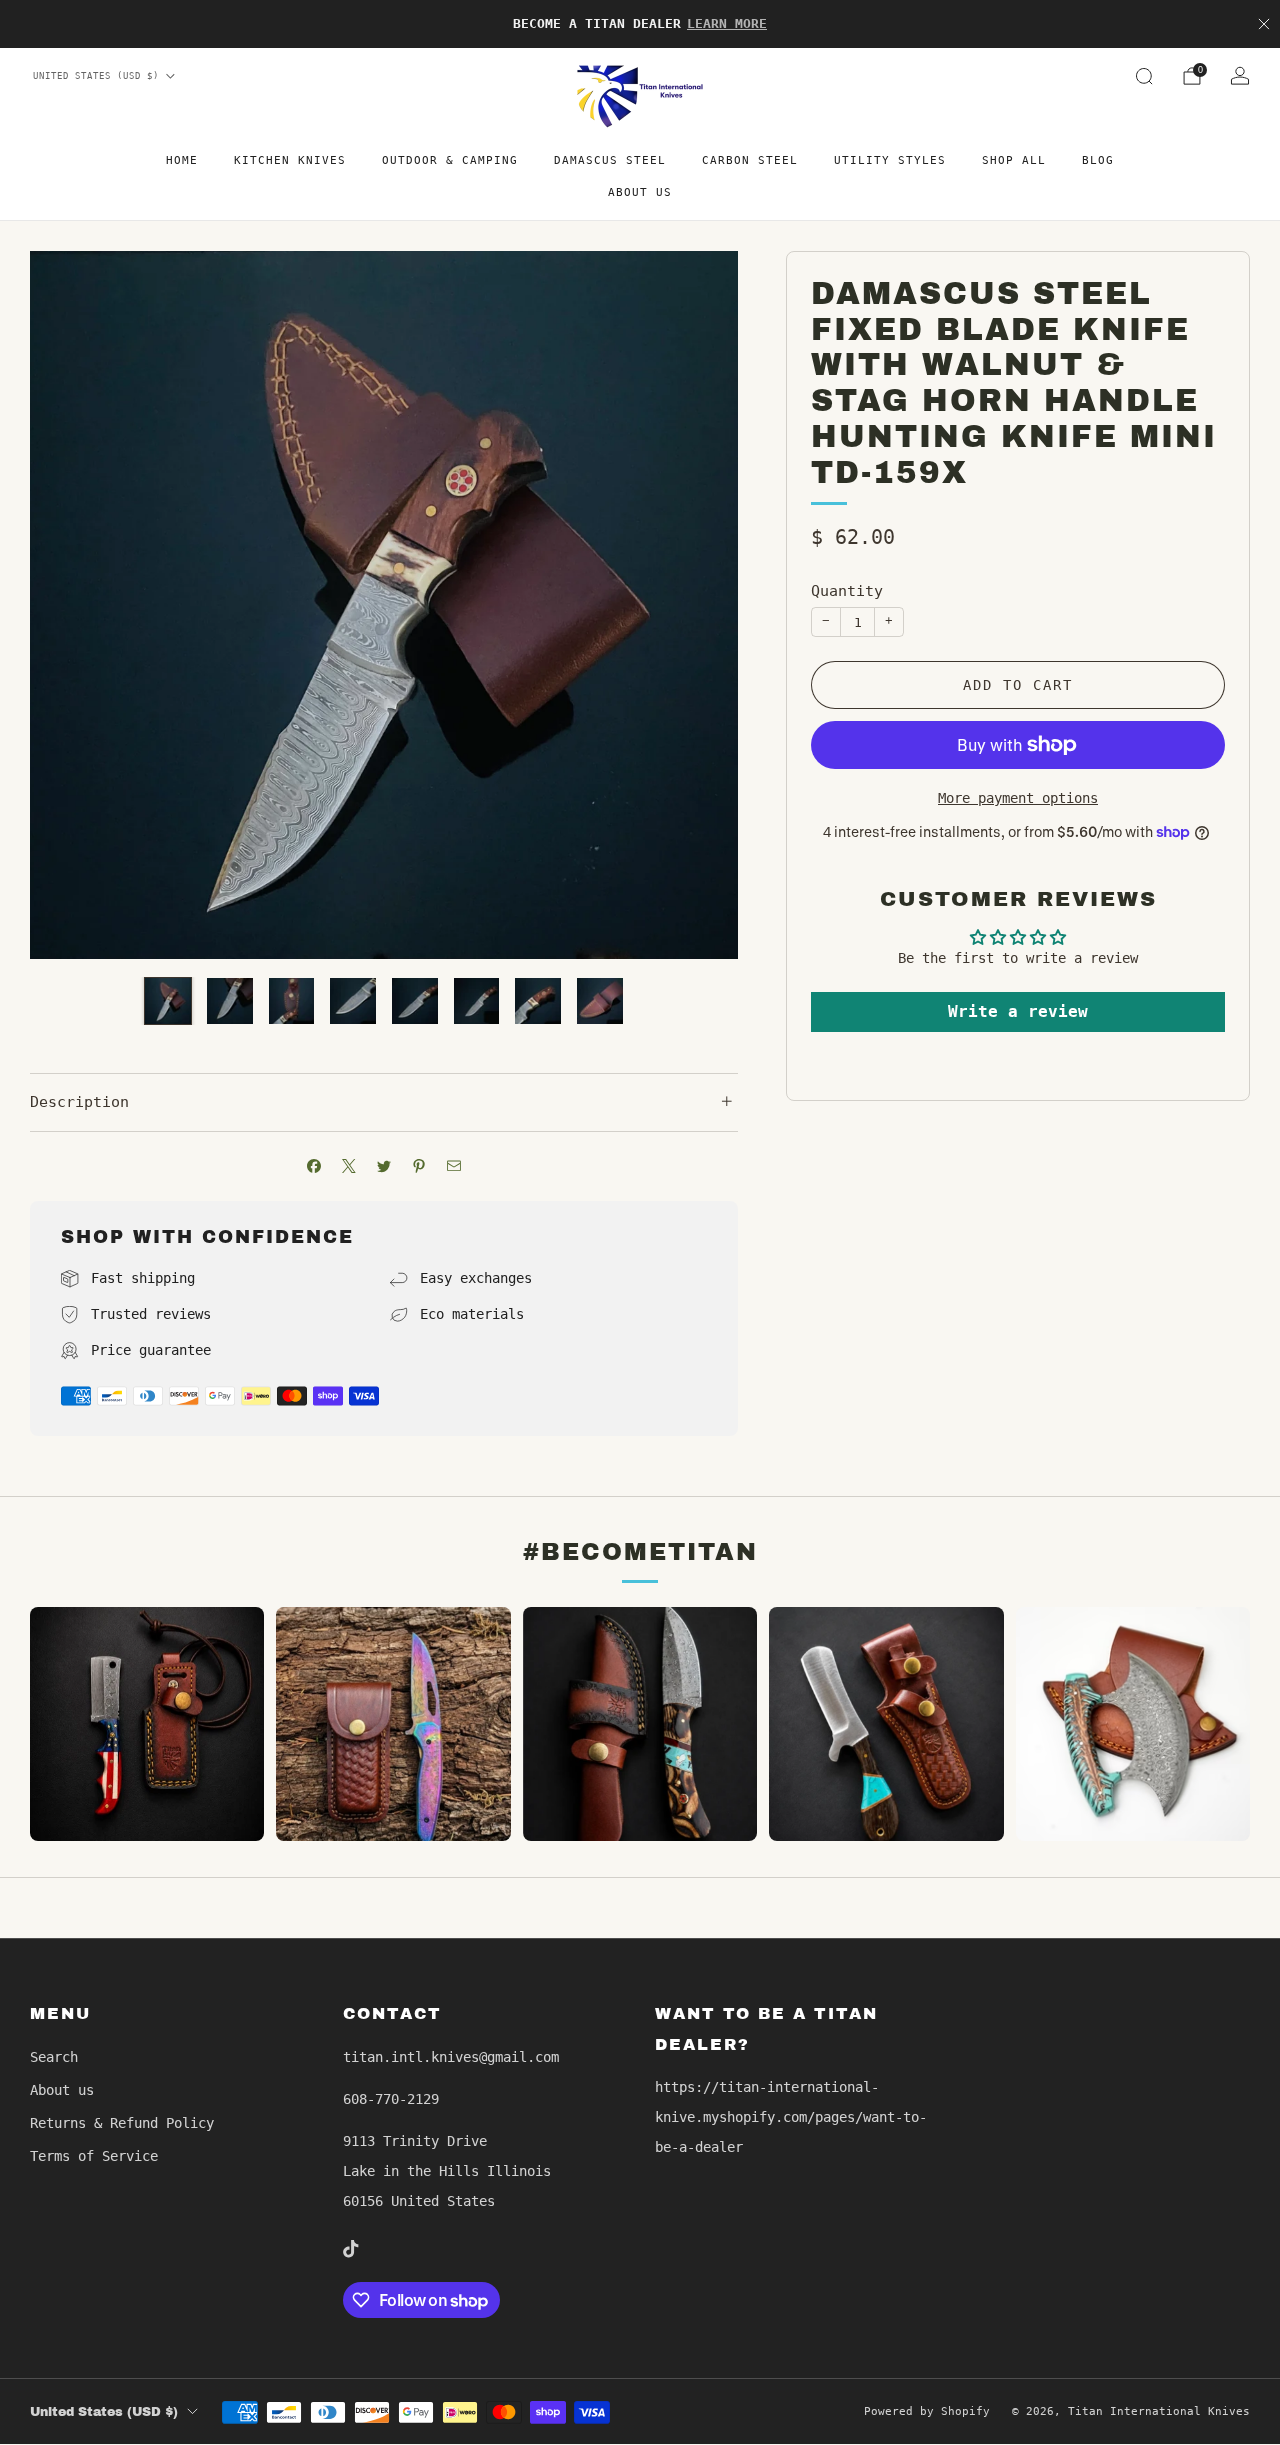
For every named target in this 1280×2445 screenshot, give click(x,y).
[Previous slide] (69, 605)
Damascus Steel (610, 160)
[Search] (1144, 76)
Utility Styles (890, 160)
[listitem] (640, 24)
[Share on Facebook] (314, 1166)
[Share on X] (349, 1166)
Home (182, 160)
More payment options (1018, 798)
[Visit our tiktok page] (351, 2249)
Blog (1098, 160)
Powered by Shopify (927, 2411)
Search (54, 2057)
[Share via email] (454, 1166)
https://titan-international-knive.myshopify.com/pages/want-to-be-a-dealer (791, 2117)
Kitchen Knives (290, 160)
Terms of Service (94, 2156)
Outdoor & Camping (450, 160)
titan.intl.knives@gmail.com (451, 2057)
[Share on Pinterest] (419, 1166)
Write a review (1018, 1011)
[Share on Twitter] (384, 1166)
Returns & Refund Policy (122, 2123)
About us (640, 192)
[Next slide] (699, 605)
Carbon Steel (750, 160)
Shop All (1014, 160)
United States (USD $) (96, 76)
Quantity (847, 591)
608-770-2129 (391, 2099)
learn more (727, 23)
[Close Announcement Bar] (1264, 24)
